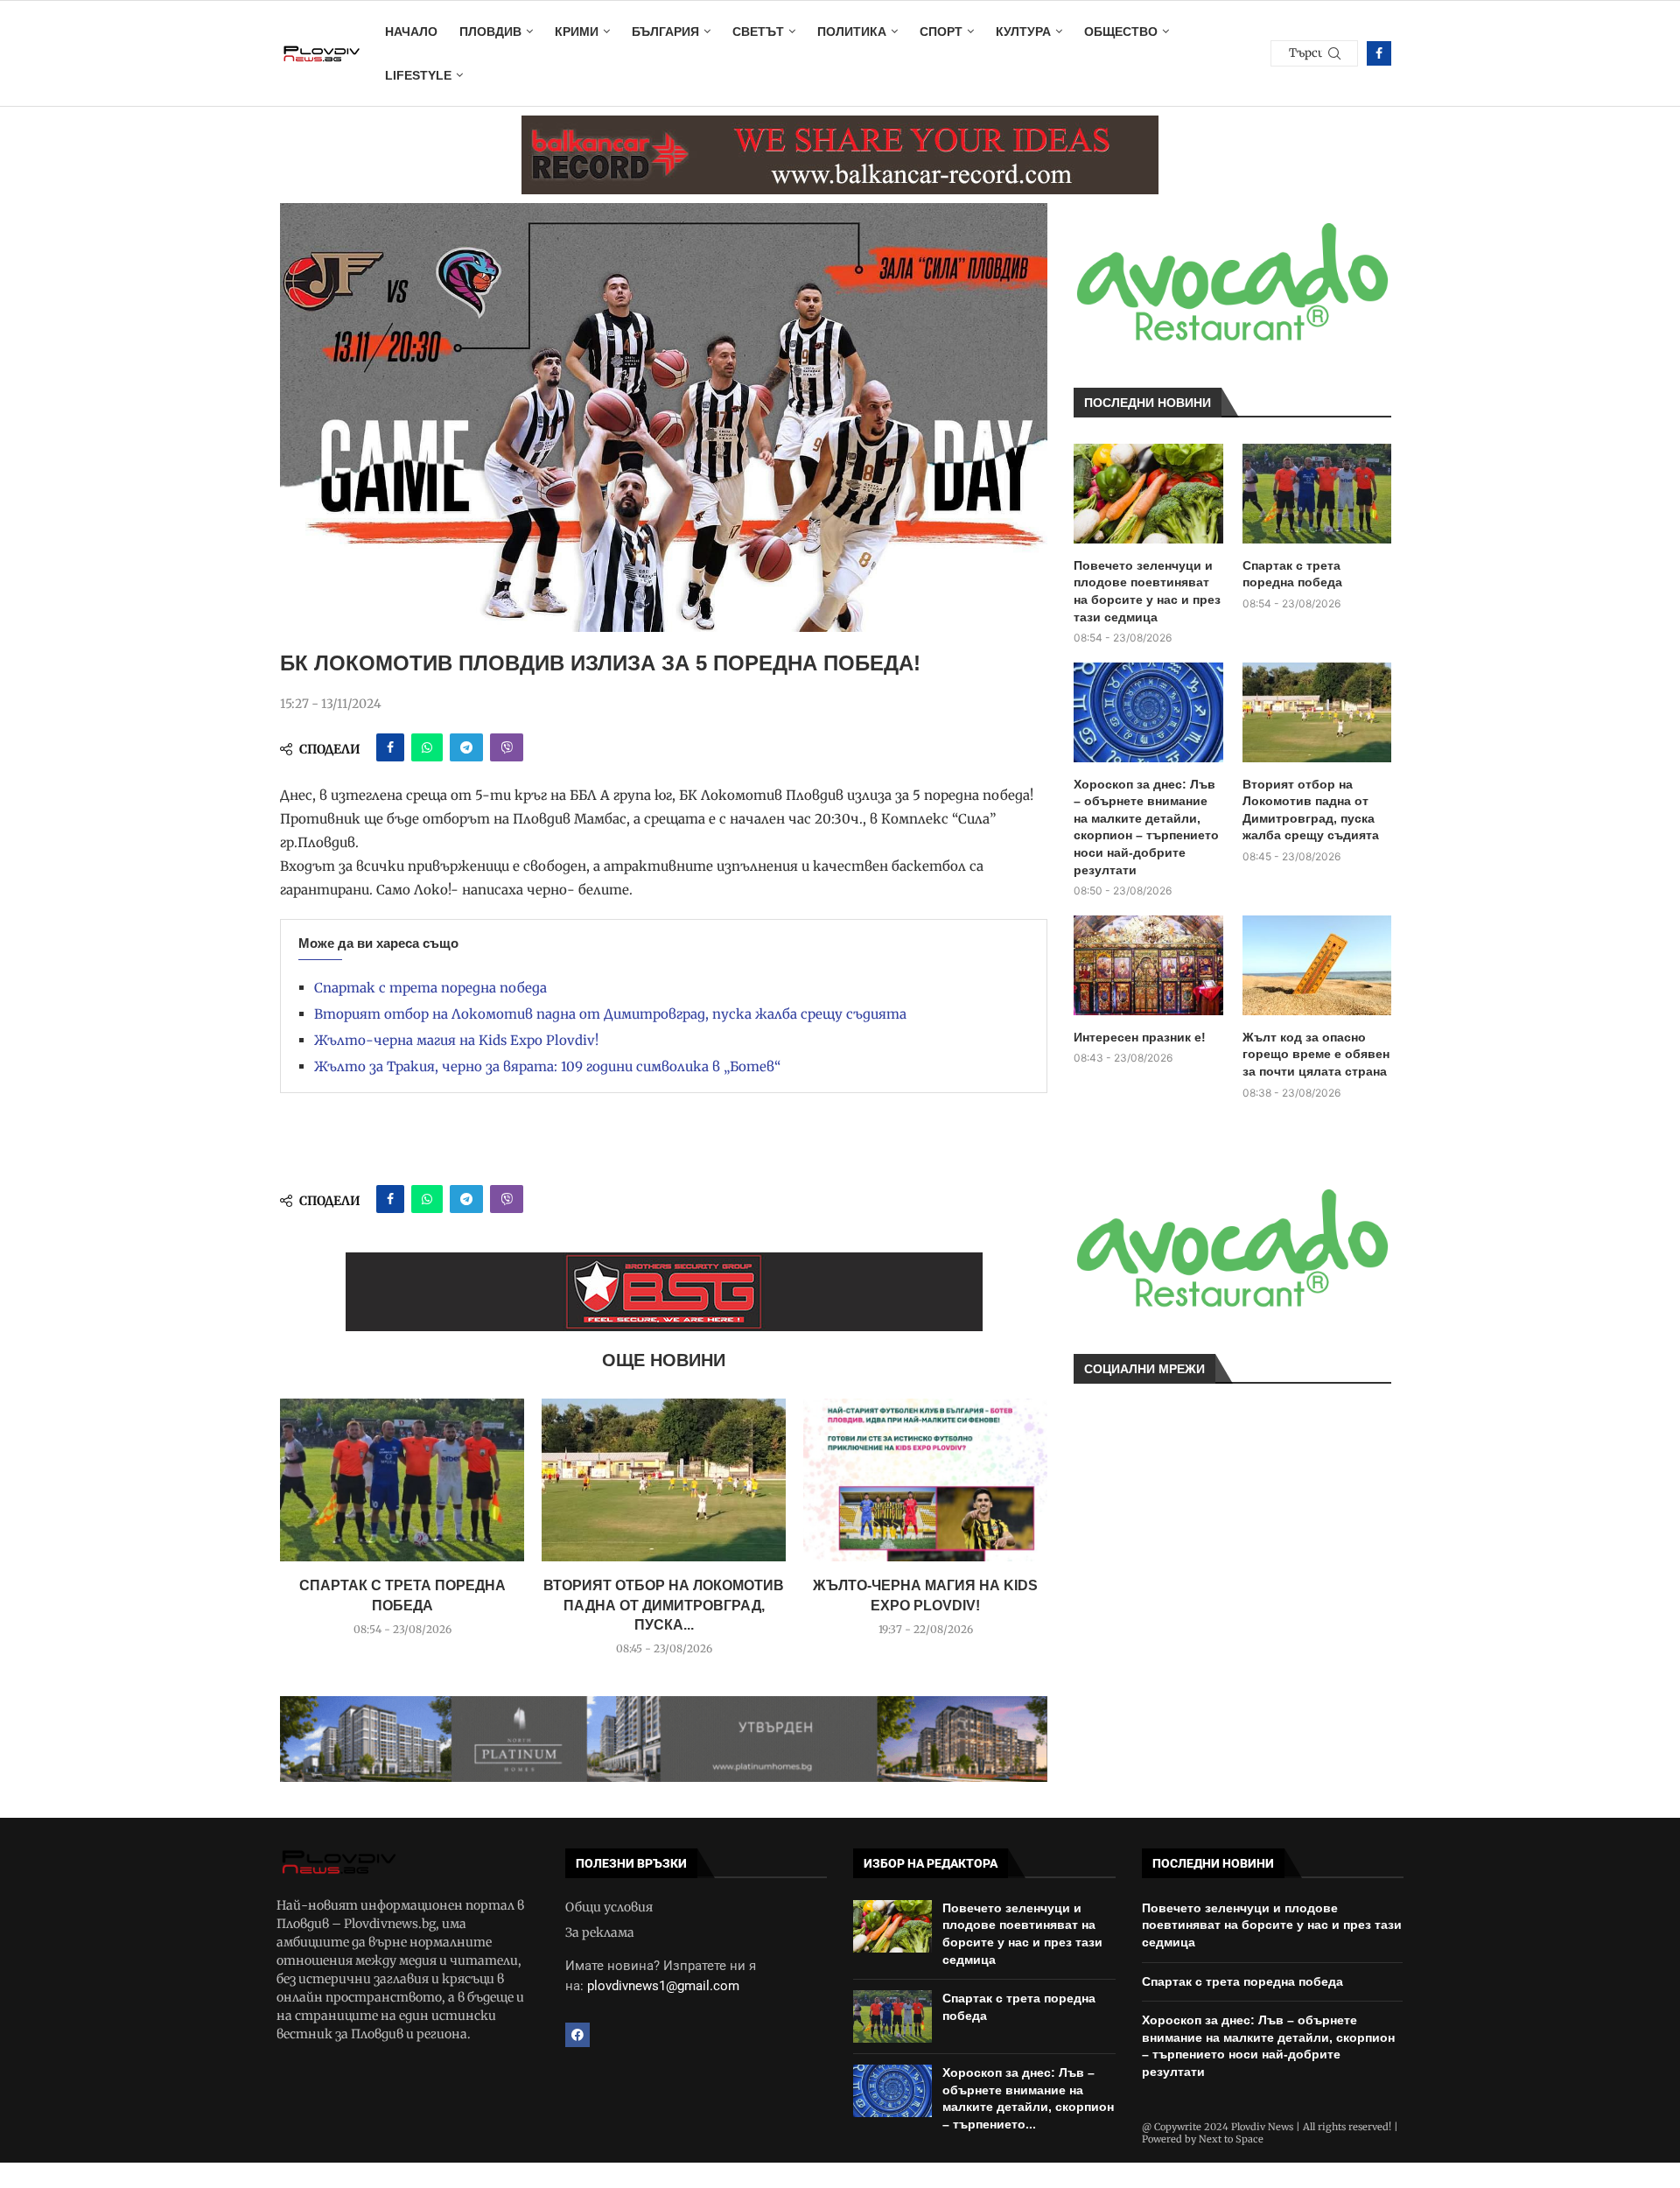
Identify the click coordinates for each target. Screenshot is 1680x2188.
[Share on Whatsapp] (427, 747)
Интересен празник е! (1140, 1037)
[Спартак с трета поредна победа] (402, 1480)
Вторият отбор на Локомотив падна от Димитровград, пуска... (664, 1605)
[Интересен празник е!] (1148, 965)
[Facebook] (1379, 53)
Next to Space (1231, 2139)
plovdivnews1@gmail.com (663, 1986)
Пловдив (490, 32)
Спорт (941, 32)
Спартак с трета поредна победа (430, 988)
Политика (852, 32)
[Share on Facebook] (390, 747)
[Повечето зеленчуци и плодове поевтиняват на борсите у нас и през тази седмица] (1148, 494)
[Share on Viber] (507, 747)
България (665, 32)
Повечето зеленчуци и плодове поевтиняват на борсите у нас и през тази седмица (1147, 591)
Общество (1121, 32)
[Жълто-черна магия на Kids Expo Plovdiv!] (925, 1480)
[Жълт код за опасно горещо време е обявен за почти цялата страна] (1317, 965)
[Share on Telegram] (466, 747)
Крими (577, 32)
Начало (411, 32)
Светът (758, 32)
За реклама (600, 1932)
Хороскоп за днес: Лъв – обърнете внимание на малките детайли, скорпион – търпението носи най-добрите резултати (1146, 827)
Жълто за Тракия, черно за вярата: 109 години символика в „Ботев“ (547, 1066)
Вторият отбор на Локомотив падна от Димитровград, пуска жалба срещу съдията (610, 1014)
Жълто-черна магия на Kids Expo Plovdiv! (456, 1040)
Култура (1023, 32)
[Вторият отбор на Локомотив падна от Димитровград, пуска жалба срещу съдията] (664, 1480)
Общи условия (609, 1907)
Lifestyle (418, 75)
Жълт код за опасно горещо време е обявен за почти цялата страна (1316, 1054)
